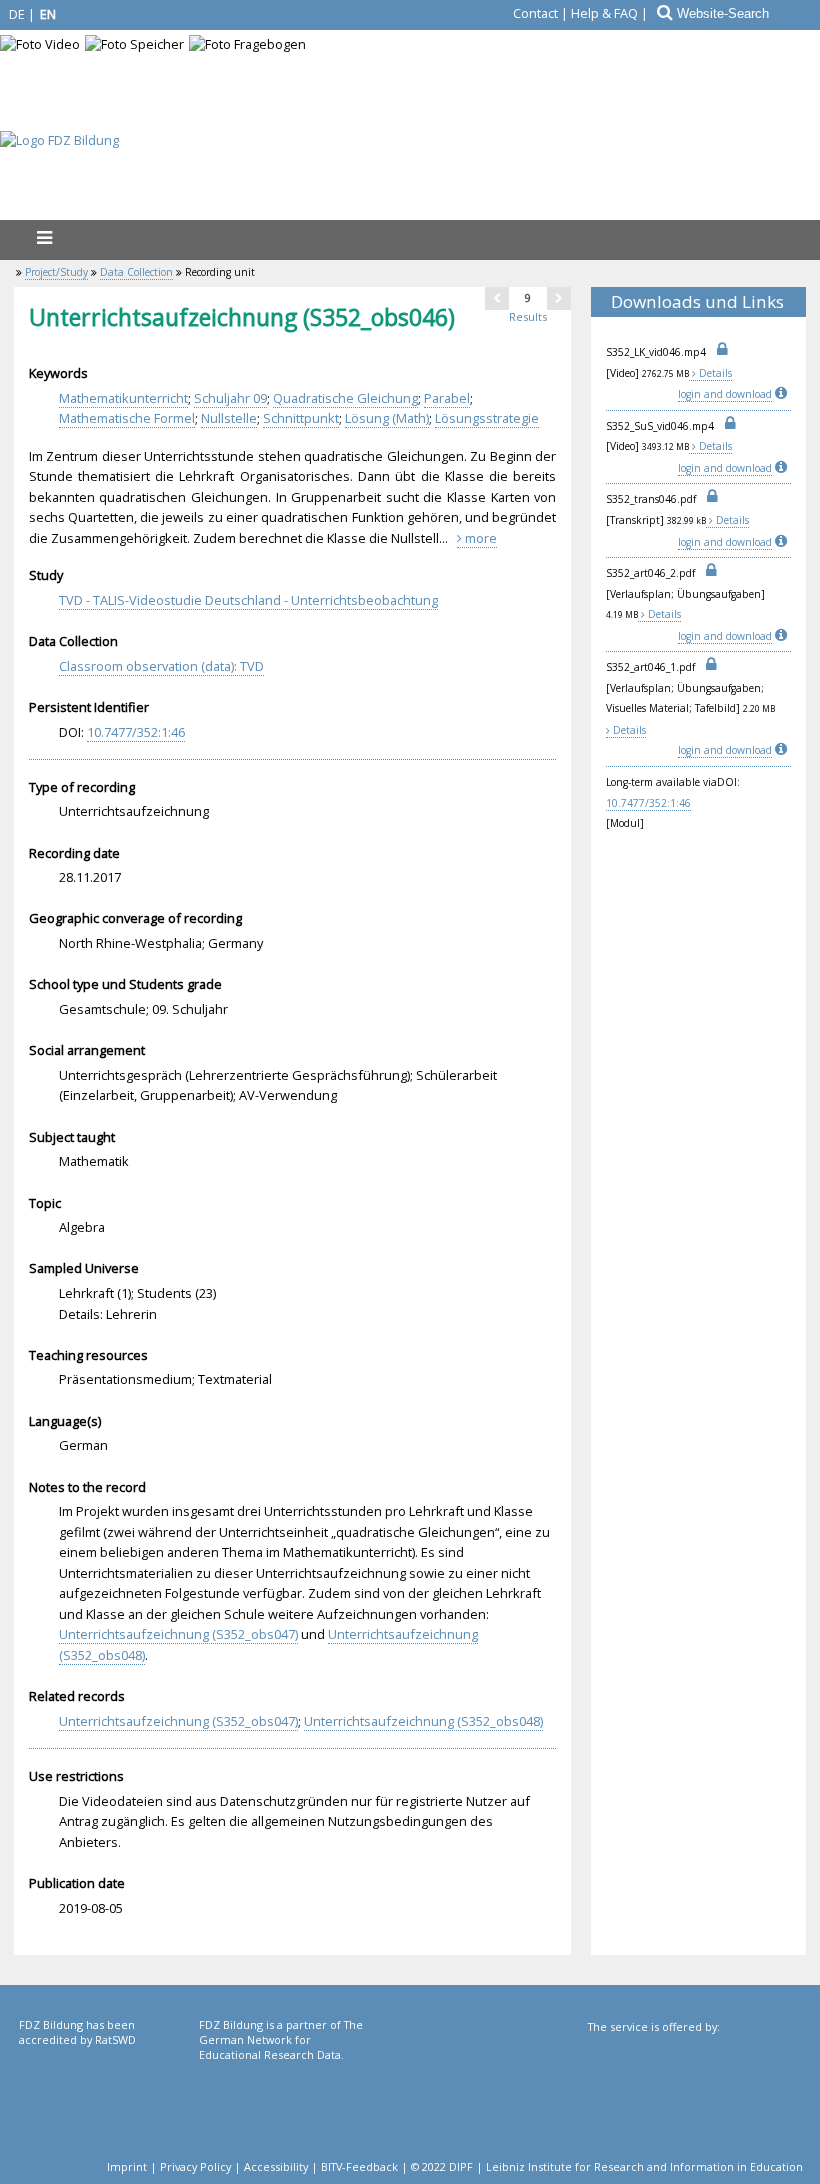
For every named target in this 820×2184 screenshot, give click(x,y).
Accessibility (276, 2166)
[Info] (783, 394)
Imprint (127, 2166)
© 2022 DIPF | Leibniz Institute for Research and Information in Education (607, 2166)
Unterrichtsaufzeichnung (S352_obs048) (423, 1721)
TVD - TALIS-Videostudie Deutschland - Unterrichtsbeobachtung (248, 600)
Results (528, 316)
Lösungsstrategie (487, 418)
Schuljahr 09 (230, 398)
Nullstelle (229, 418)
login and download (725, 394)
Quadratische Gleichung (345, 398)
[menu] (44, 237)
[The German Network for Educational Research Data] (287, 2099)
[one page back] (497, 298)
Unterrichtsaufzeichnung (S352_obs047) (178, 1634)
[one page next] (559, 298)
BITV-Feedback (359, 2166)
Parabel (447, 398)
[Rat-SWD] (107, 2099)
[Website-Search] (663, 13)
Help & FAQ (604, 13)
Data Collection (136, 272)
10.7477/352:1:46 (648, 803)
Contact (535, 13)
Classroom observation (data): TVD (161, 666)
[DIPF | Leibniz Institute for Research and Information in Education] (693, 2101)
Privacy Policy (195, 2166)
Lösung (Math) (387, 418)
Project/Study (56, 272)
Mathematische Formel (127, 418)
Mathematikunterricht (123, 398)
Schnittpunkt (301, 418)
